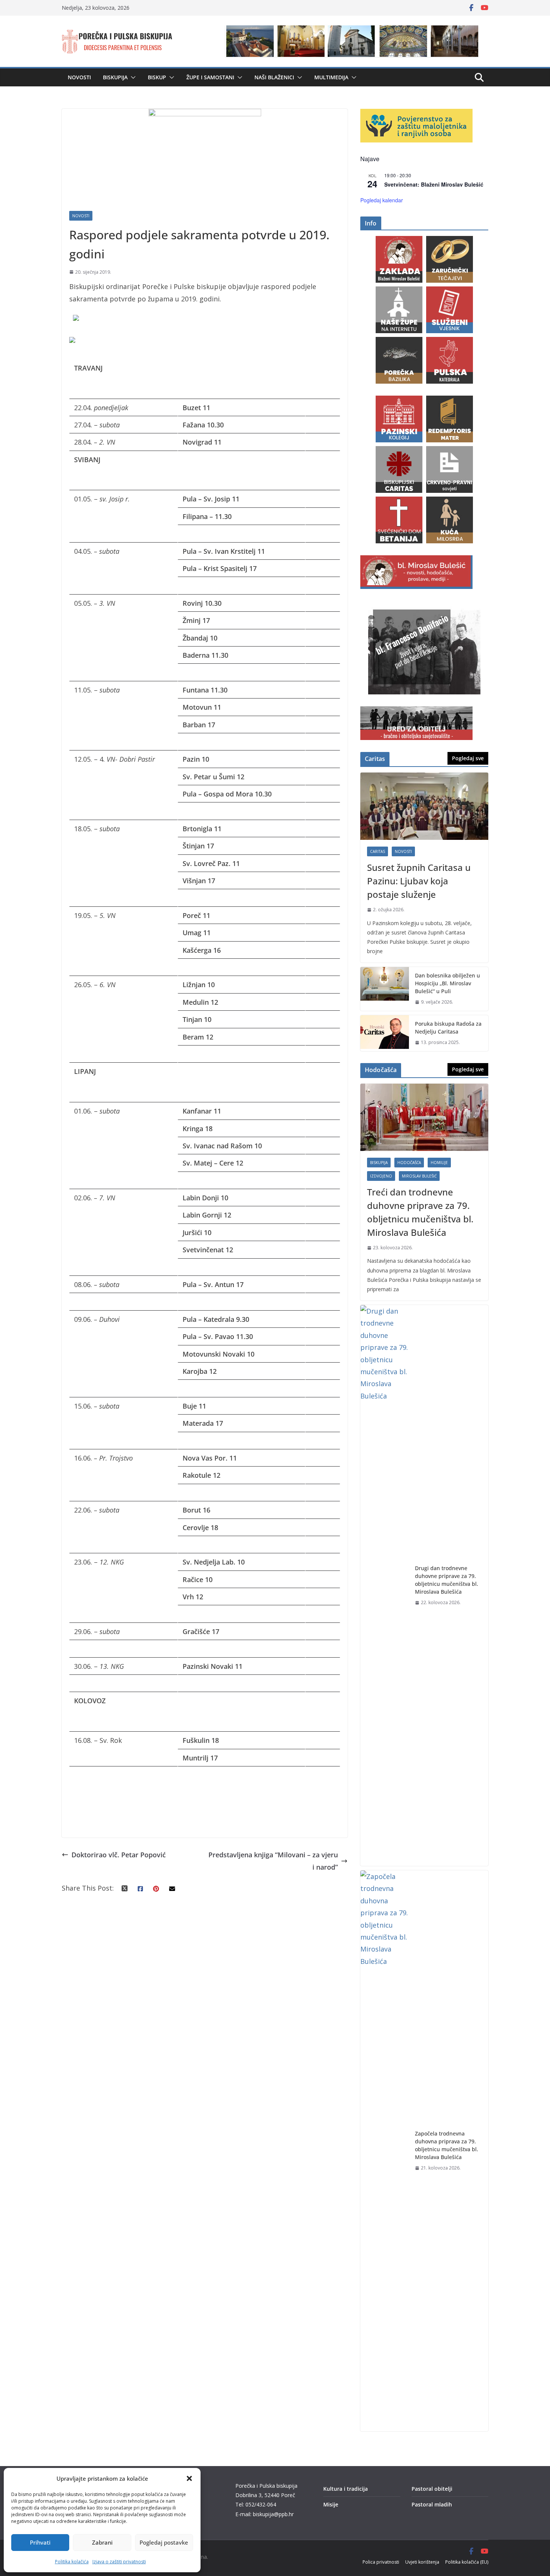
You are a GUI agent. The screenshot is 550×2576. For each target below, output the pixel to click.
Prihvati (40, 2542)
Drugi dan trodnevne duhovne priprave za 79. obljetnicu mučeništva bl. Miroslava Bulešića (447, 1580)
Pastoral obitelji (432, 2489)
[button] (189, 2478)
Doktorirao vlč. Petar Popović (119, 1855)
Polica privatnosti (381, 2562)
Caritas (378, 851)
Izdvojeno (381, 1176)
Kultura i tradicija (346, 2489)
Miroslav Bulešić (419, 1176)
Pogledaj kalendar (382, 200)
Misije (331, 2504)
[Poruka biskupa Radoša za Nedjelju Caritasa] (385, 1033)
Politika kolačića (72, 2562)
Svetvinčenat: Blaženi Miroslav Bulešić (434, 184)
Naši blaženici (274, 77)
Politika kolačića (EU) (467, 2562)
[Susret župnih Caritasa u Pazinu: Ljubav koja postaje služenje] (424, 806)
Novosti (79, 77)
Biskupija (115, 77)
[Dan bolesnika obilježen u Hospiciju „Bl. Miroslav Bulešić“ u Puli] (385, 989)
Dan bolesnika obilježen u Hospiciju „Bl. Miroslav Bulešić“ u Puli (447, 983)
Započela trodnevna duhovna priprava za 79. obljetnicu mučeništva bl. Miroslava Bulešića (447, 2145)
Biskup (157, 77)
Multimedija (331, 77)
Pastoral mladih (432, 2504)
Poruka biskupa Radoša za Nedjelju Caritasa (448, 1028)
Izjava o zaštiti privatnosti (119, 2562)
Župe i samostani (210, 77)
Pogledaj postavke (164, 2542)
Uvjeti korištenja (422, 2562)
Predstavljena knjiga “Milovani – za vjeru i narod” (273, 1861)
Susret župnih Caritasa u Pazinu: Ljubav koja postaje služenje (419, 881)
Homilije (439, 1163)
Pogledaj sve (468, 758)
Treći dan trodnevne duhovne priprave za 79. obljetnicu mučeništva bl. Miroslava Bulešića (420, 1212)
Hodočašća (409, 1163)
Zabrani (102, 2542)
